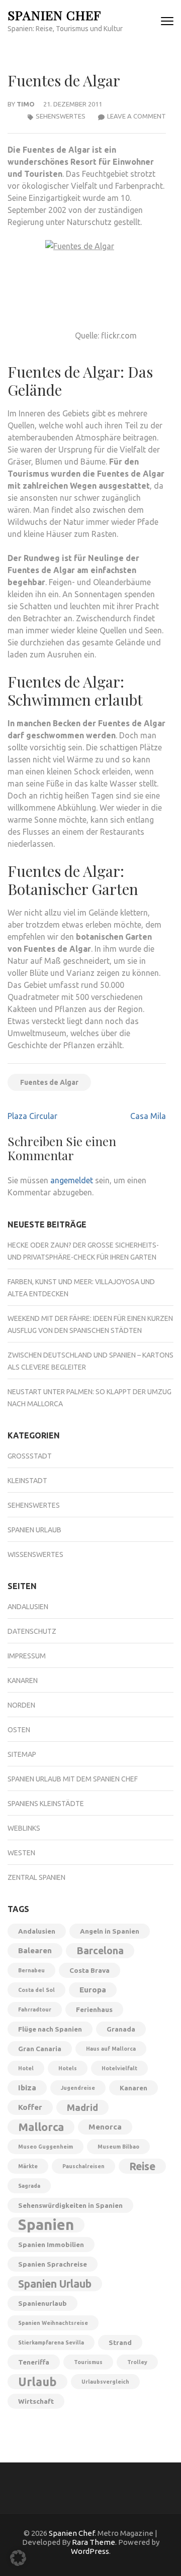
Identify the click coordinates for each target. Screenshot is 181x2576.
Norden (21, 1705)
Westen (21, 1853)
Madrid (82, 2107)
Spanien (46, 2225)
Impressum (27, 1656)
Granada (121, 2029)
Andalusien (28, 1607)
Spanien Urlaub (34, 1530)
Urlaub (37, 2382)
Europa (93, 1990)
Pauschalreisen (83, 2166)
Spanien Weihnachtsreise (53, 2323)
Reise (142, 2166)
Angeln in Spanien (110, 1931)
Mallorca (41, 2127)
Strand (120, 2342)
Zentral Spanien (36, 1877)
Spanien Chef (54, 15)
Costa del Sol (36, 1990)
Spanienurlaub (42, 2303)
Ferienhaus (94, 2009)
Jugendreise (78, 2088)
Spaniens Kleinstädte (46, 1804)
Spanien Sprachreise (53, 2264)
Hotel (26, 2068)
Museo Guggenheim (46, 2147)
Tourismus (88, 2362)
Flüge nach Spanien (50, 2029)
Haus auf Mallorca (111, 2049)
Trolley (137, 2362)
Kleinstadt (27, 1481)
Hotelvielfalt (119, 2068)
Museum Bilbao (118, 2147)
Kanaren (23, 1681)
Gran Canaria (40, 2049)
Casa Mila (148, 1116)
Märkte (28, 2166)
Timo (26, 104)
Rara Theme (94, 2542)
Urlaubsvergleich (105, 2382)
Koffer (30, 2107)
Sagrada (29, 2186)
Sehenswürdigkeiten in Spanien (70, 2205)
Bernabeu (31, 1970)
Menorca (105, 2127)
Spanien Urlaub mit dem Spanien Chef (73, 1779)
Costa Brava (89, 1970)
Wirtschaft (36, 2401)
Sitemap (22, 1754)
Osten (19, 1730)
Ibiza (27, 2088)
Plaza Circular (32, 1116)
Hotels (68, 2068)
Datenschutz (32, 1631)
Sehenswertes (61, 116)
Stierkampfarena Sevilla (51, 2342)
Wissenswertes (35, 1554)
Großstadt (30, 1456)
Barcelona (100, 1951)
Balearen (35, 1950)
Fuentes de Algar (49, 1082)
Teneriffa (34, 2362)
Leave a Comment (137, 116)
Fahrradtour (35, 2009)
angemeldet (72, 1180)
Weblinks (24, 1828)
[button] (18, 2558)
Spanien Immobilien (51, 2245)
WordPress (90, 2551)
